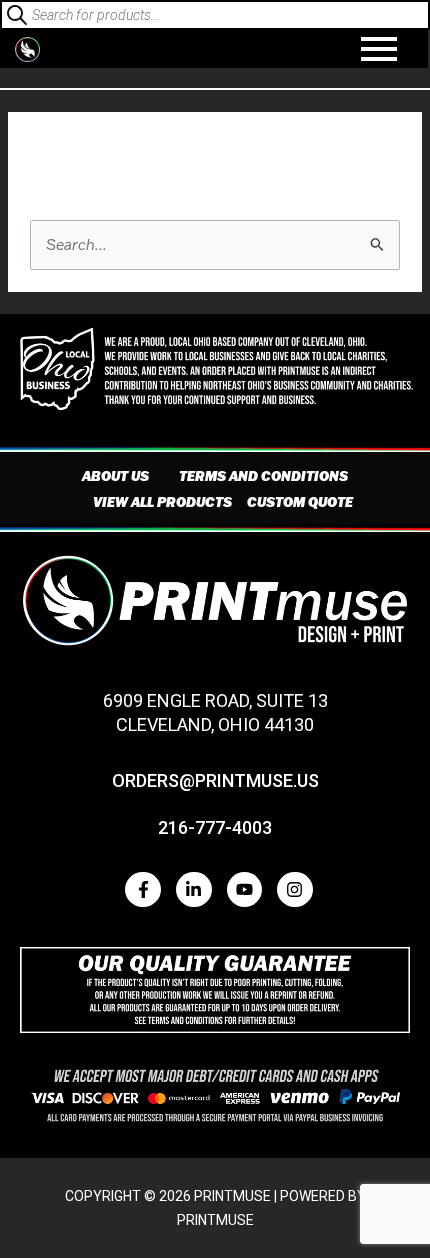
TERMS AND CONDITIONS (263, 476)
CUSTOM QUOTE (300, 502)
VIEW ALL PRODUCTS (162, 502)
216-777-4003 (215, 827)
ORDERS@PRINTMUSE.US (215, 780)
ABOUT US (115, 476)
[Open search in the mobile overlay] (215, 15)
